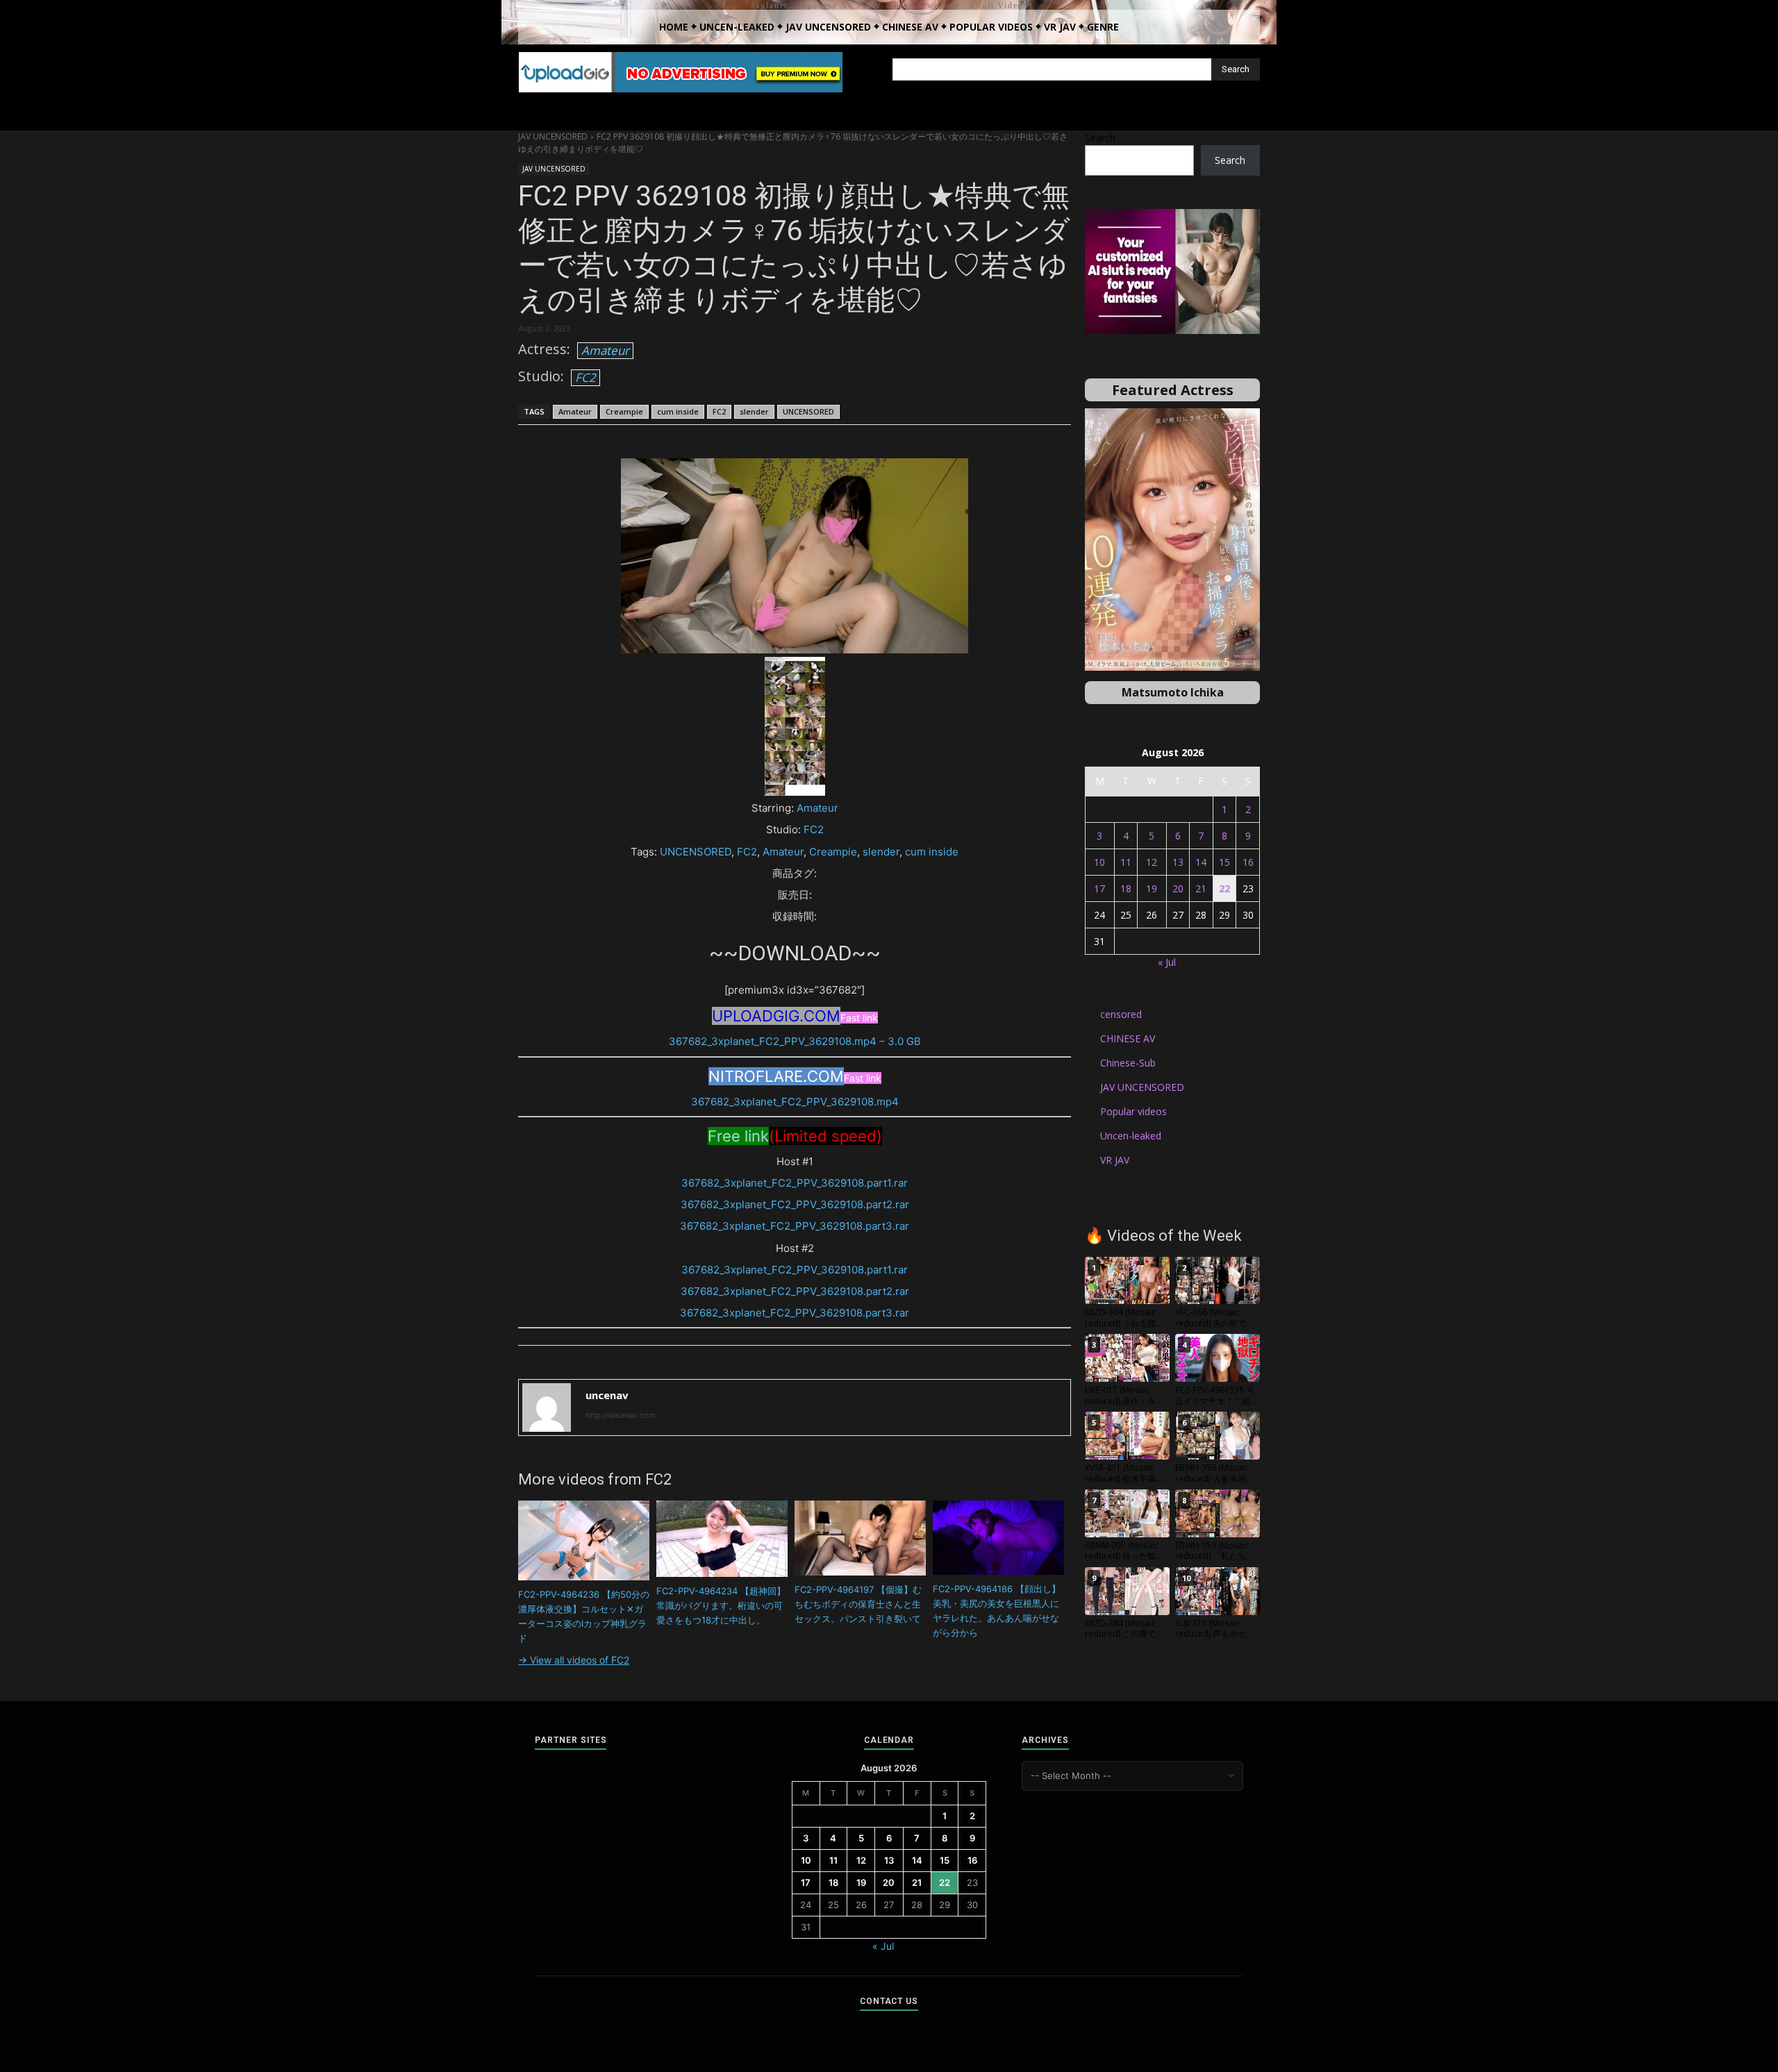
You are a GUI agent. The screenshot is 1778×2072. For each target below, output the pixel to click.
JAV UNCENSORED (553, 136)
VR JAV (1115, 1160)
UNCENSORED (808, 411)
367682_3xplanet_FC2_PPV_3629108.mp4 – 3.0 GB (795, 1041)
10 (1099, 862)
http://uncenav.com (621, 1415)
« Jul (1167, 962)
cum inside (678, 411)
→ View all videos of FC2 (574, 1660)
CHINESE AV (1128, 1038)
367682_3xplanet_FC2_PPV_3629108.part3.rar (795, 1226)
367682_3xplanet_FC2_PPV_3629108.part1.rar (795, 1183)
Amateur (605, 350)
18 (1126, 888)
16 (1248, 862)
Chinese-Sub (1128, 1063)
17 (1099, 888)
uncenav (607, 1395)
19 (1152, 888)
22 (1224, 888)
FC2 (585, 377)
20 (1178, 888)
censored (1121, 1014)
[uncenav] (547, 1407)
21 (1201, 888)
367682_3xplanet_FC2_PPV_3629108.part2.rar (795, 1204)
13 (1178, 862)
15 (1224, 862)
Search (1100, 138)
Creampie (624, 411)
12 (1152, 862)
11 (1126, 862)
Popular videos (1133, 1111)
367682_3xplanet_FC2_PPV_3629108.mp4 (795, 1102)
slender (754, 411)
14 (1201, 862)
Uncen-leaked (1131, 1136)
